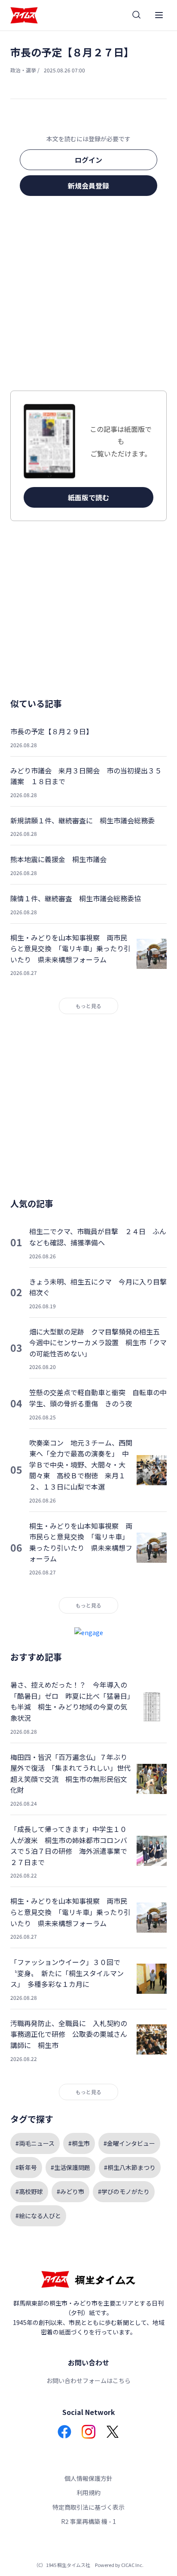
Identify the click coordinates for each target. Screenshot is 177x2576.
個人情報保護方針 (88, 2478)
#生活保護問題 (70, 2167)
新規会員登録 (88, 186)
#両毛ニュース (35, 2143)
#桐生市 (79, 2143)
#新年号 (26, 2167)
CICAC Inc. (132, 2565)
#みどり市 (70, 2191)
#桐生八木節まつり (130, 2167)
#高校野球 (29, 2191)
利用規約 (88, 2492)
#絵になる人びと (38, 2216)
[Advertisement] (88, 296)
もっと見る (88, 1006)
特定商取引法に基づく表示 (88, 2507)
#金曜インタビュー (129, 2143)
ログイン (88, 160)
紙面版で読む (88, 497)
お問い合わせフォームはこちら (88, 2380)
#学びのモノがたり (124, 2191)
